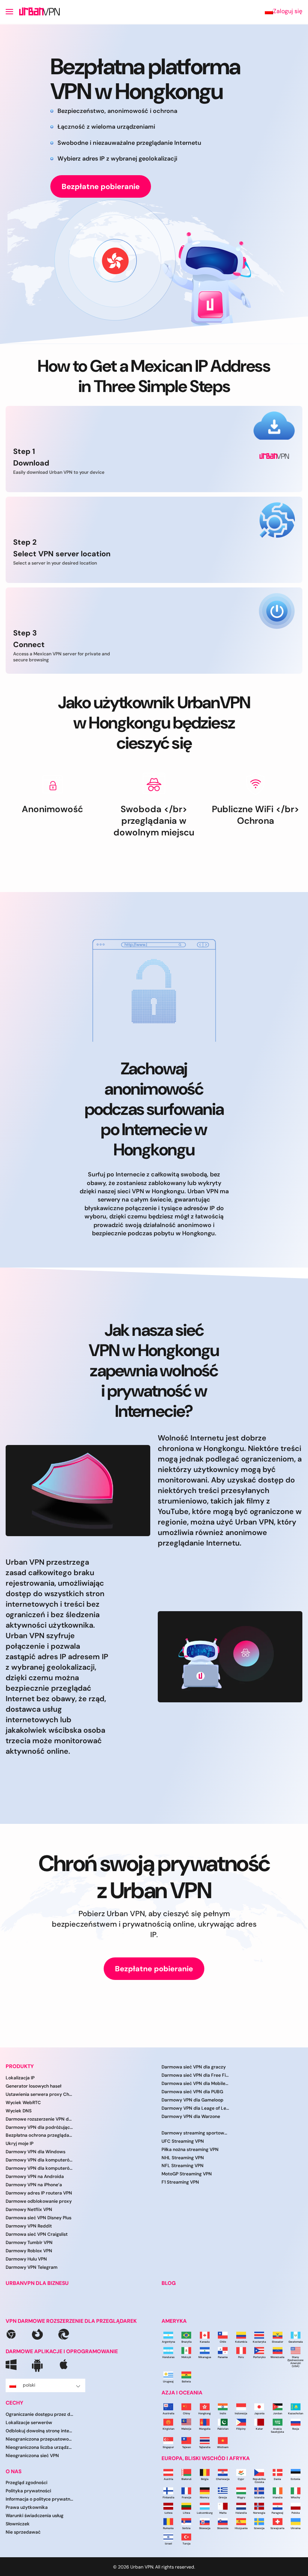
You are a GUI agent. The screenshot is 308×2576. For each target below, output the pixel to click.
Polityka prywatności (28, 2491)
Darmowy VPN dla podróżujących (39, 2127)
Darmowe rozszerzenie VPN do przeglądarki (39, 2119)
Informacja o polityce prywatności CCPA (39, 2499)
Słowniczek (18, 2524)
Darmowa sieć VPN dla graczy (194, 2067)
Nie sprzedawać (23, 2532)
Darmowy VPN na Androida (35, 2176)
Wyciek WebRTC (23, 2102)
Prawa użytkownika (27, 2507)
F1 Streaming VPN (180, 2182)
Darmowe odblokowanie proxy (39, 2201)
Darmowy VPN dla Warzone (191, 2116)
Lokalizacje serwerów (29, 2423)
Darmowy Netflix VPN (29, 2210)
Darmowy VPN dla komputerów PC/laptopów (39, 2168)
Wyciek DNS (19, 2110)
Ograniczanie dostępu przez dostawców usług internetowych (39, 2414)
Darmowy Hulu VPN (26, 2259)
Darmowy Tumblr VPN (29, 2243)
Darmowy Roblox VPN (29, 2251)
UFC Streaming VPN (183, 2141)
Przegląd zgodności (26, 2483)
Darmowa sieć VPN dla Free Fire (195, 2075)
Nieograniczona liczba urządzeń (39, 2447)
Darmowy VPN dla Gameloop (192, 2100)
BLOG (169, 2283)
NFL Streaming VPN (183, 2166)
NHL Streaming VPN (183, 2157)
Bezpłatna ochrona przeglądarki (39, 2135)
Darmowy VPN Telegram (32, 2267)
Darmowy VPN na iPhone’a (34, 2185)
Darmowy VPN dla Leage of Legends (195, 2108)
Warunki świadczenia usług (35, 2516)
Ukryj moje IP (20, 2143)
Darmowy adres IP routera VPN (39, 2193)
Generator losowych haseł (33, 2086)
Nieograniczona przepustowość (39, 2439)
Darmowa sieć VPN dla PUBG (192, 2092)
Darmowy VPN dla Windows (35, 2152)
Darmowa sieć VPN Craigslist (37, 2234)
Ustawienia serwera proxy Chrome (39, 2094)
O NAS (14, 2471)
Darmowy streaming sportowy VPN (195, 2133)
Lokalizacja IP (20, 2078)
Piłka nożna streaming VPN (190, 2149)
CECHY (14, 2403)
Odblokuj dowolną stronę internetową (39, 2431)
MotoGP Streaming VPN (187, 2174)
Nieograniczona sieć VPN (32, 2455)
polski (29, 2385)
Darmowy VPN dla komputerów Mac (39, 2160)
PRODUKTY (20, 2066)
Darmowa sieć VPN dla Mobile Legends (195, 2083)
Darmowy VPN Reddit (29, 2226)
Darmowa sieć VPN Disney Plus (38, 2218)
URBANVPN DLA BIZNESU (37, 2283)
